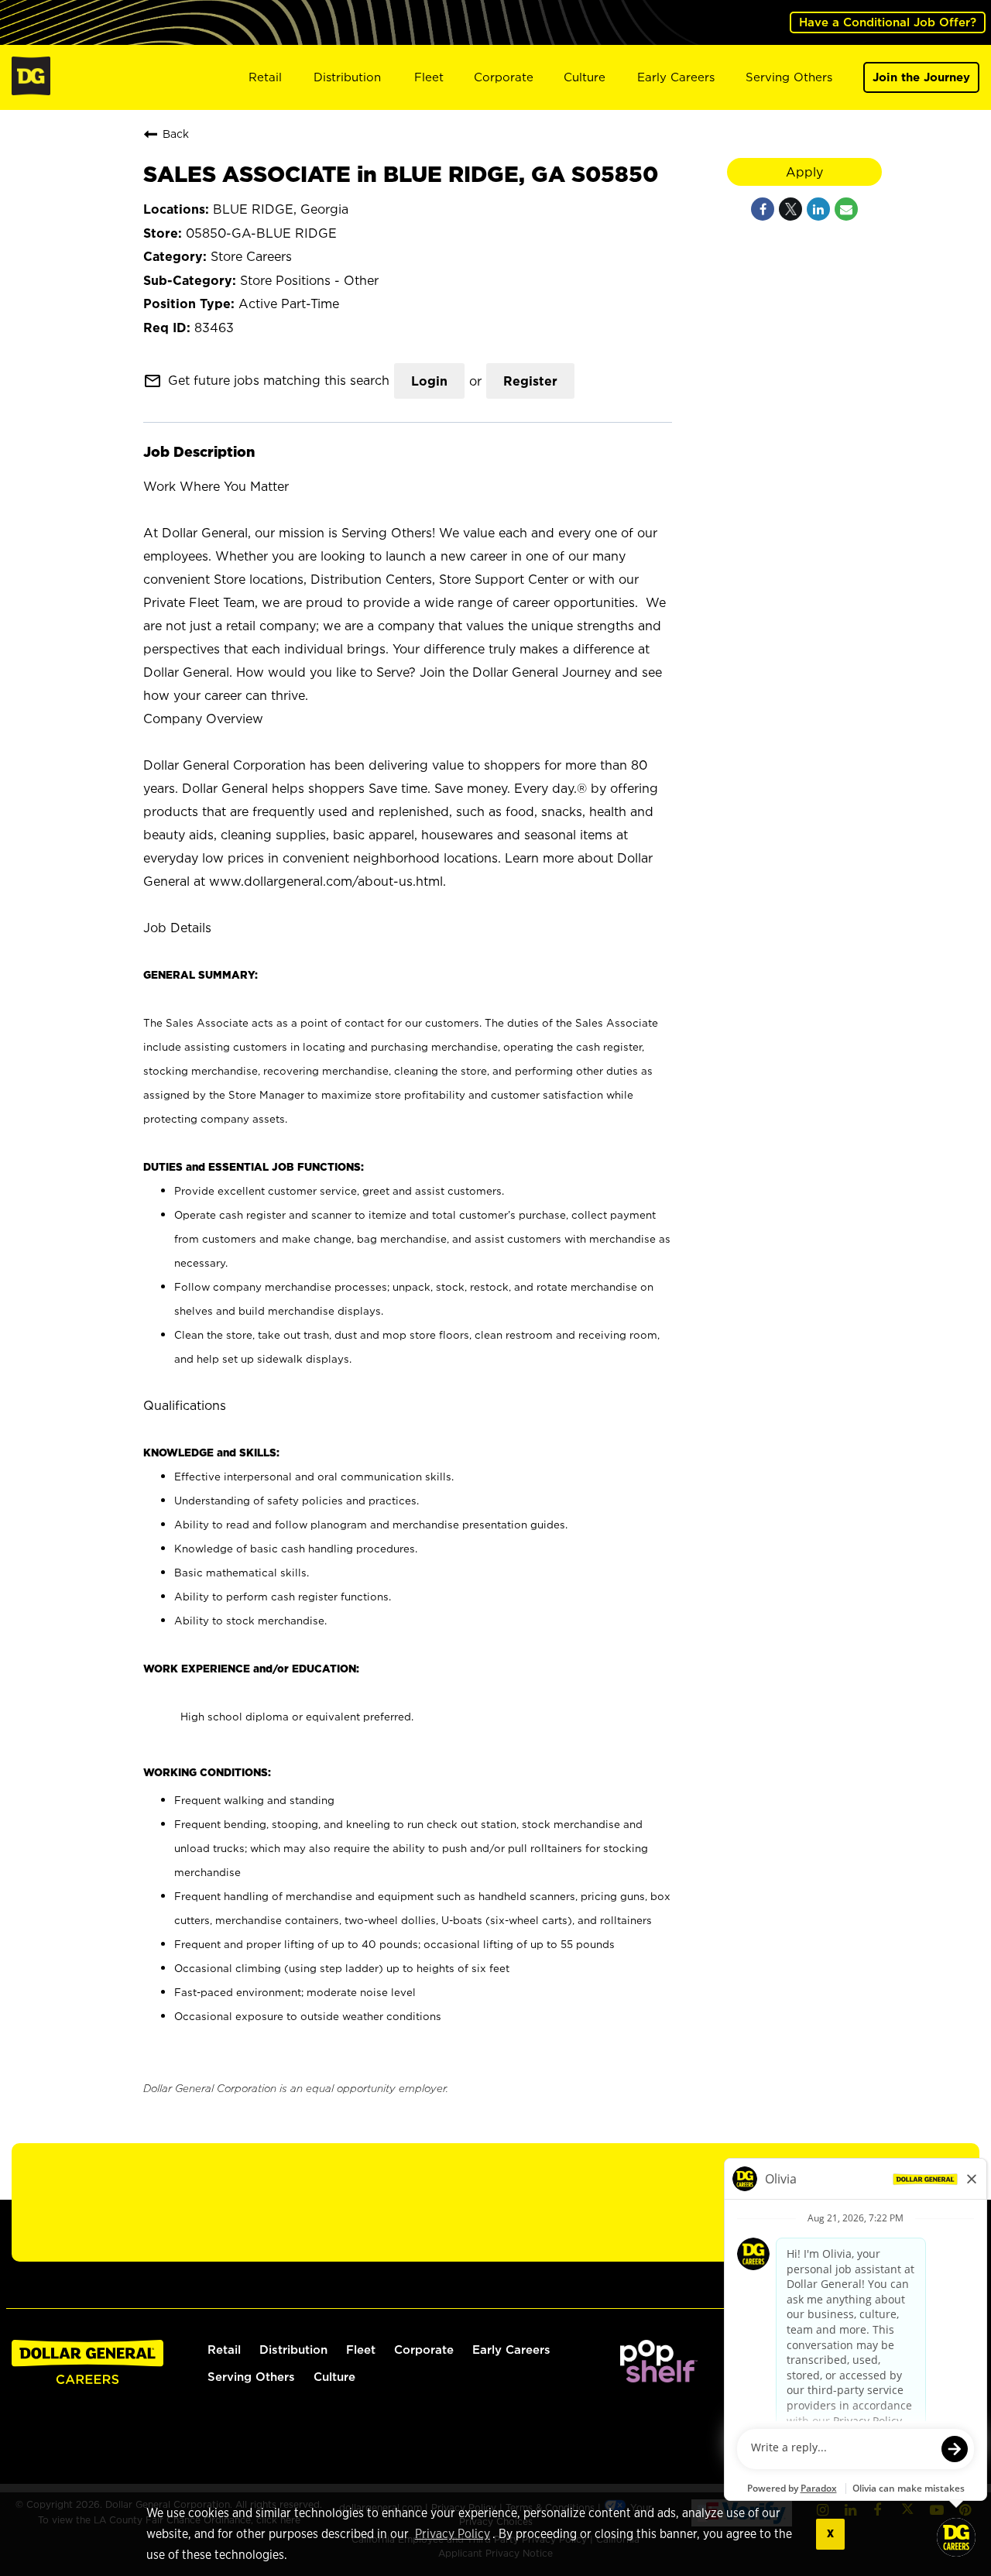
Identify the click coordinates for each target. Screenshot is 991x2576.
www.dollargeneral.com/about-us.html (326, 881)
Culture (585, 77)
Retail (265, 77)
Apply (804, 172)
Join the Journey (921, 77)
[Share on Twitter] (790, 209)
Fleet (429, 77)
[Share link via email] (846, 209)
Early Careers (676, 77)
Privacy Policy (453, 2534)
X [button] (830, 2534)
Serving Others (789, 77)
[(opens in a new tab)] (659, 2378)
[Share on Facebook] (763, 209)
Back (176, 134)
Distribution (347, 77)
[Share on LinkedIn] (818, 209)
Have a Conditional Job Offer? (888, 22)
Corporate (504, 77)
